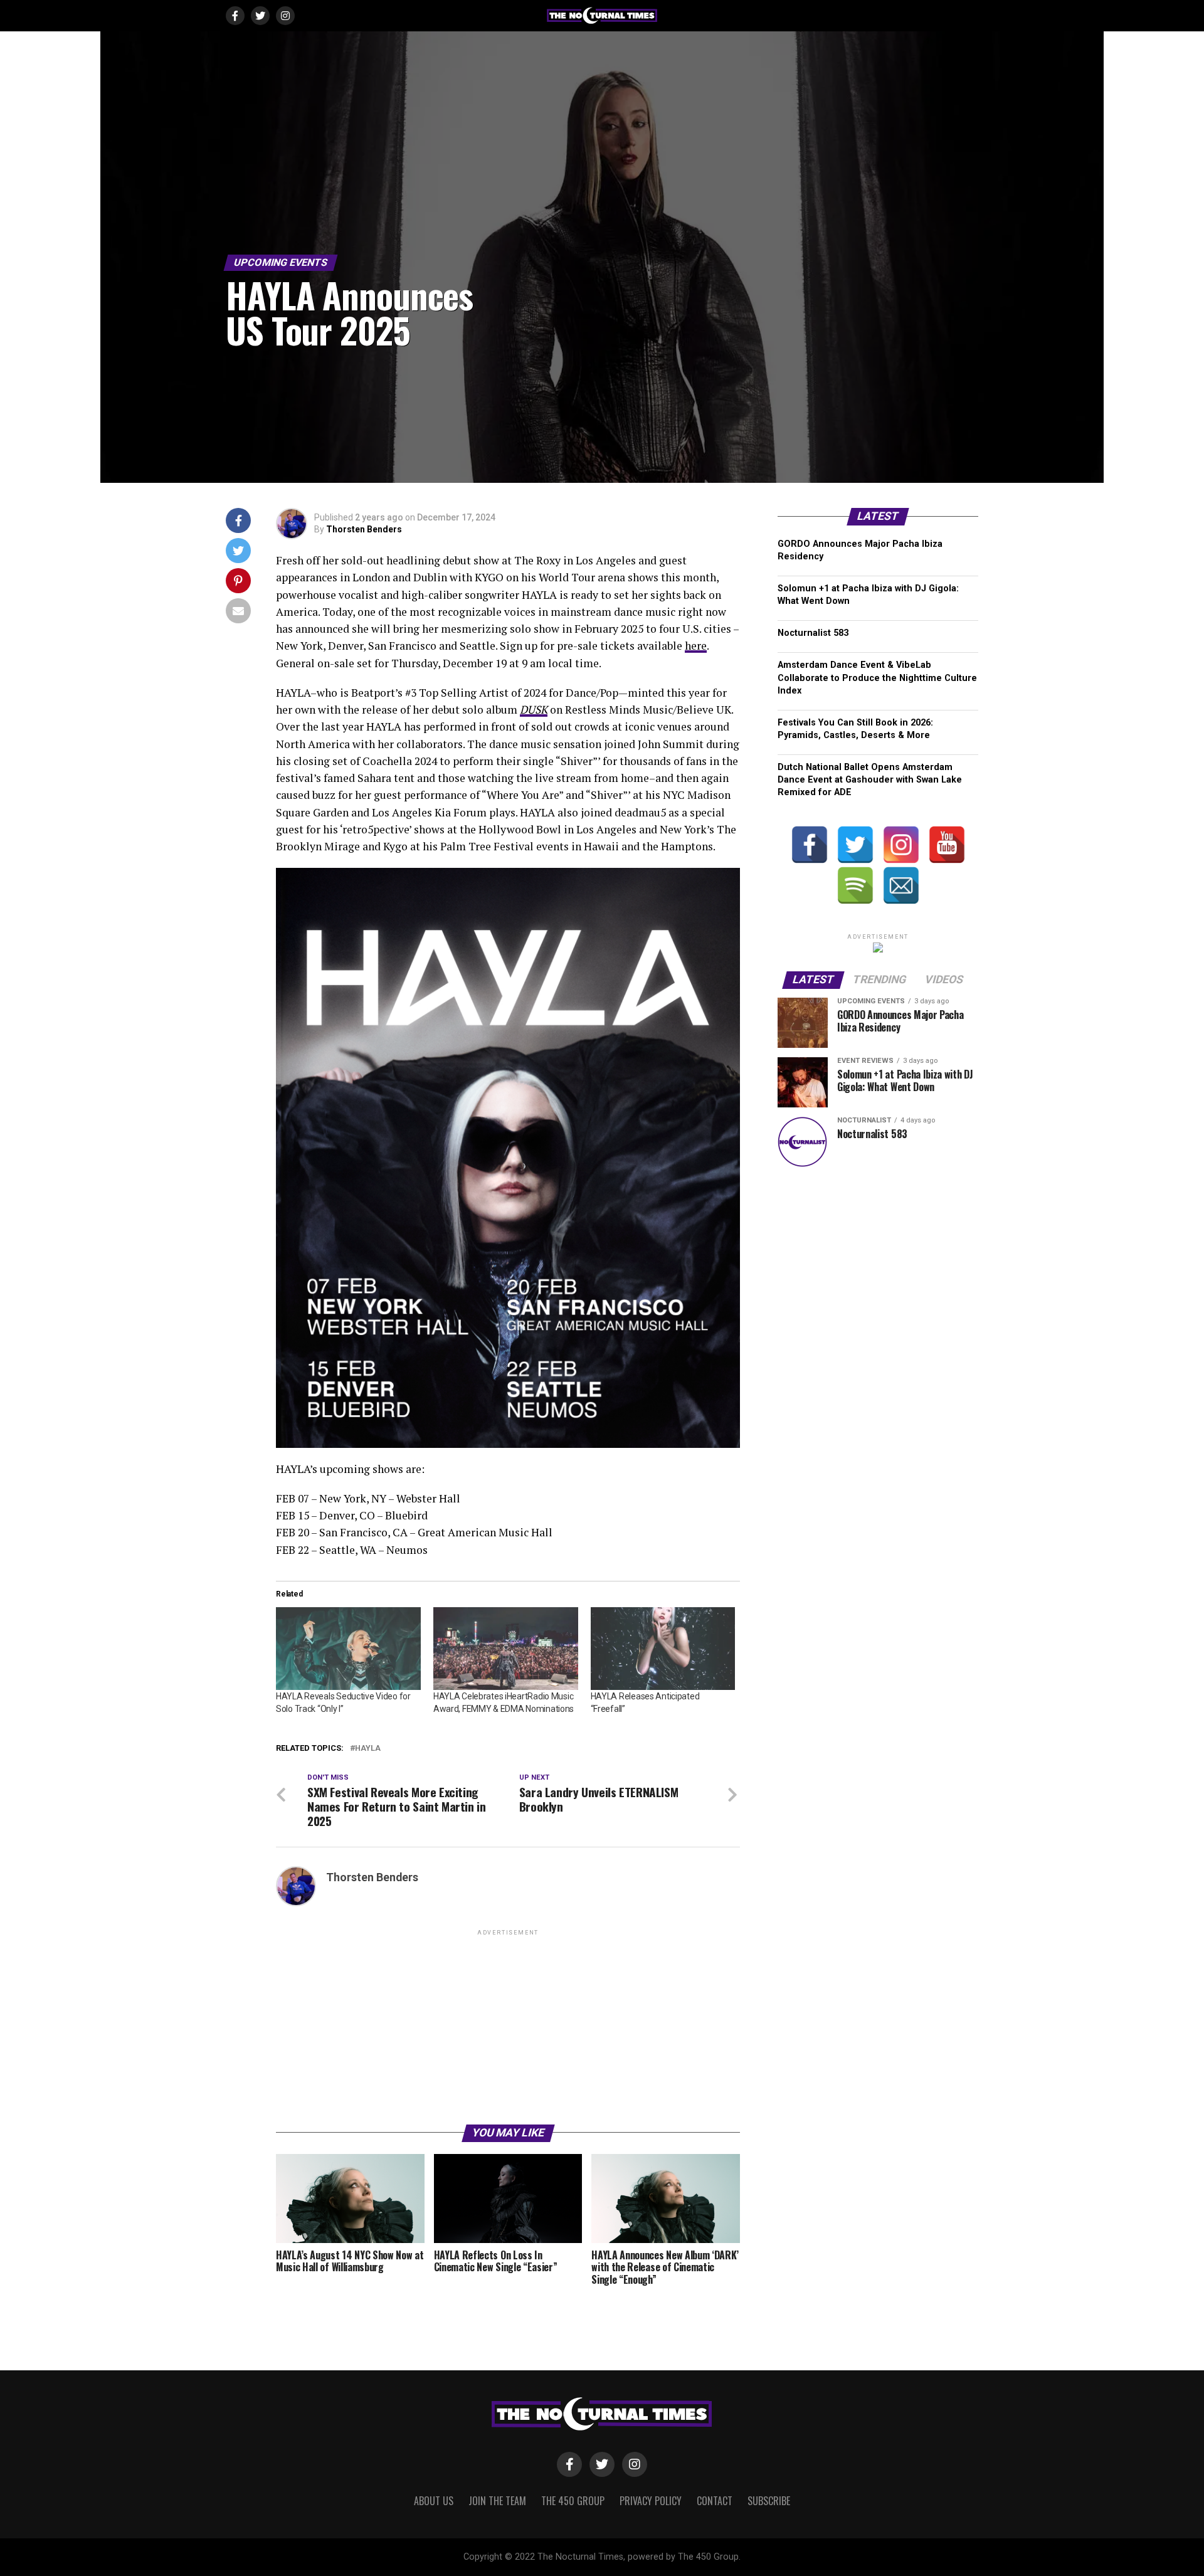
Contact (715, 2501)
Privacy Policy (651, 2501)
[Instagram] (901, 845)
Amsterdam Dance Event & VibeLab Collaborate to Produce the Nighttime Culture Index (877, 678)
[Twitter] (855, 845)
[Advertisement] (508, 2026)
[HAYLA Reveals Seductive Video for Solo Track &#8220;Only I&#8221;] (348, 1649)
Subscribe (769, 2501)
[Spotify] (855, 885)
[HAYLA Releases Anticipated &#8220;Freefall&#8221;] (663, 1649)
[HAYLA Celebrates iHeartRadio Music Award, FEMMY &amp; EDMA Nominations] (506, 1649)
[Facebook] (810, 845)
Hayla (368, 1749)
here (696, 646)
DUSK (534, 710)
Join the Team (497, 2501)
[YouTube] (947, 845)
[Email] (901, 885)
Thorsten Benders (364, 529)
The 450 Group (573, 2501)
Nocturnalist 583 (813, 633)
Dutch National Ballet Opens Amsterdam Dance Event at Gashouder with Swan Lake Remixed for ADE (870, 780)
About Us (434, 2501)
